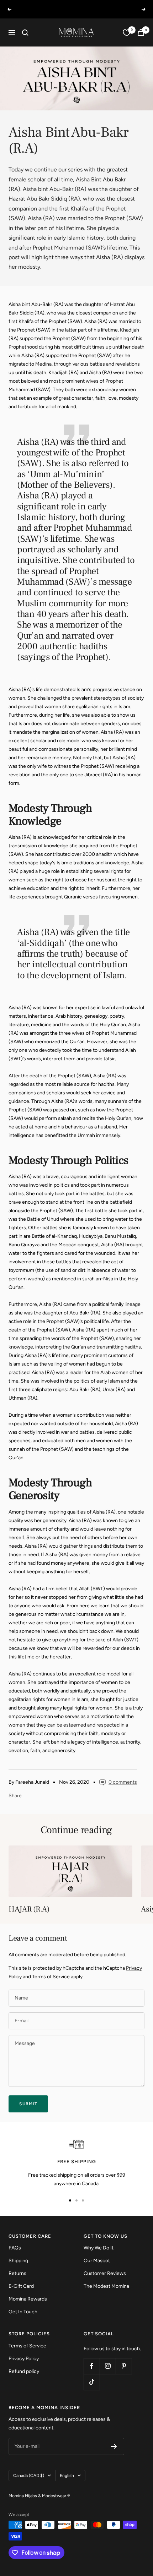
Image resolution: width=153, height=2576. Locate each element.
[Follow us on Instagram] (108, 2366)
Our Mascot (97, 2261)
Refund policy (24, 2371)
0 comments (123, 1782)
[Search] (25, 33)
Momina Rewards (28, 2299)
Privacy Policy (24, 2359)
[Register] (114, 2446)
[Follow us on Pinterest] (124, 2366)
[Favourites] (127, 33)
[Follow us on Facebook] (92, 2366)
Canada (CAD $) (29, 2476)
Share (15, 1796)
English (67, 2476)
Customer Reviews (105, 2273)
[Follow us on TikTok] (92, 2382)
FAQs (15, 2248)
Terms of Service (51, 1977)
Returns (17, 2273)
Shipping (18, 2261)
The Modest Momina (106, 2286)
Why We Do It (99, 2248)
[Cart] (141, 32)
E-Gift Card (21, 2286)
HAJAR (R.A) (29, 1909)
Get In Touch (23, 2312)
